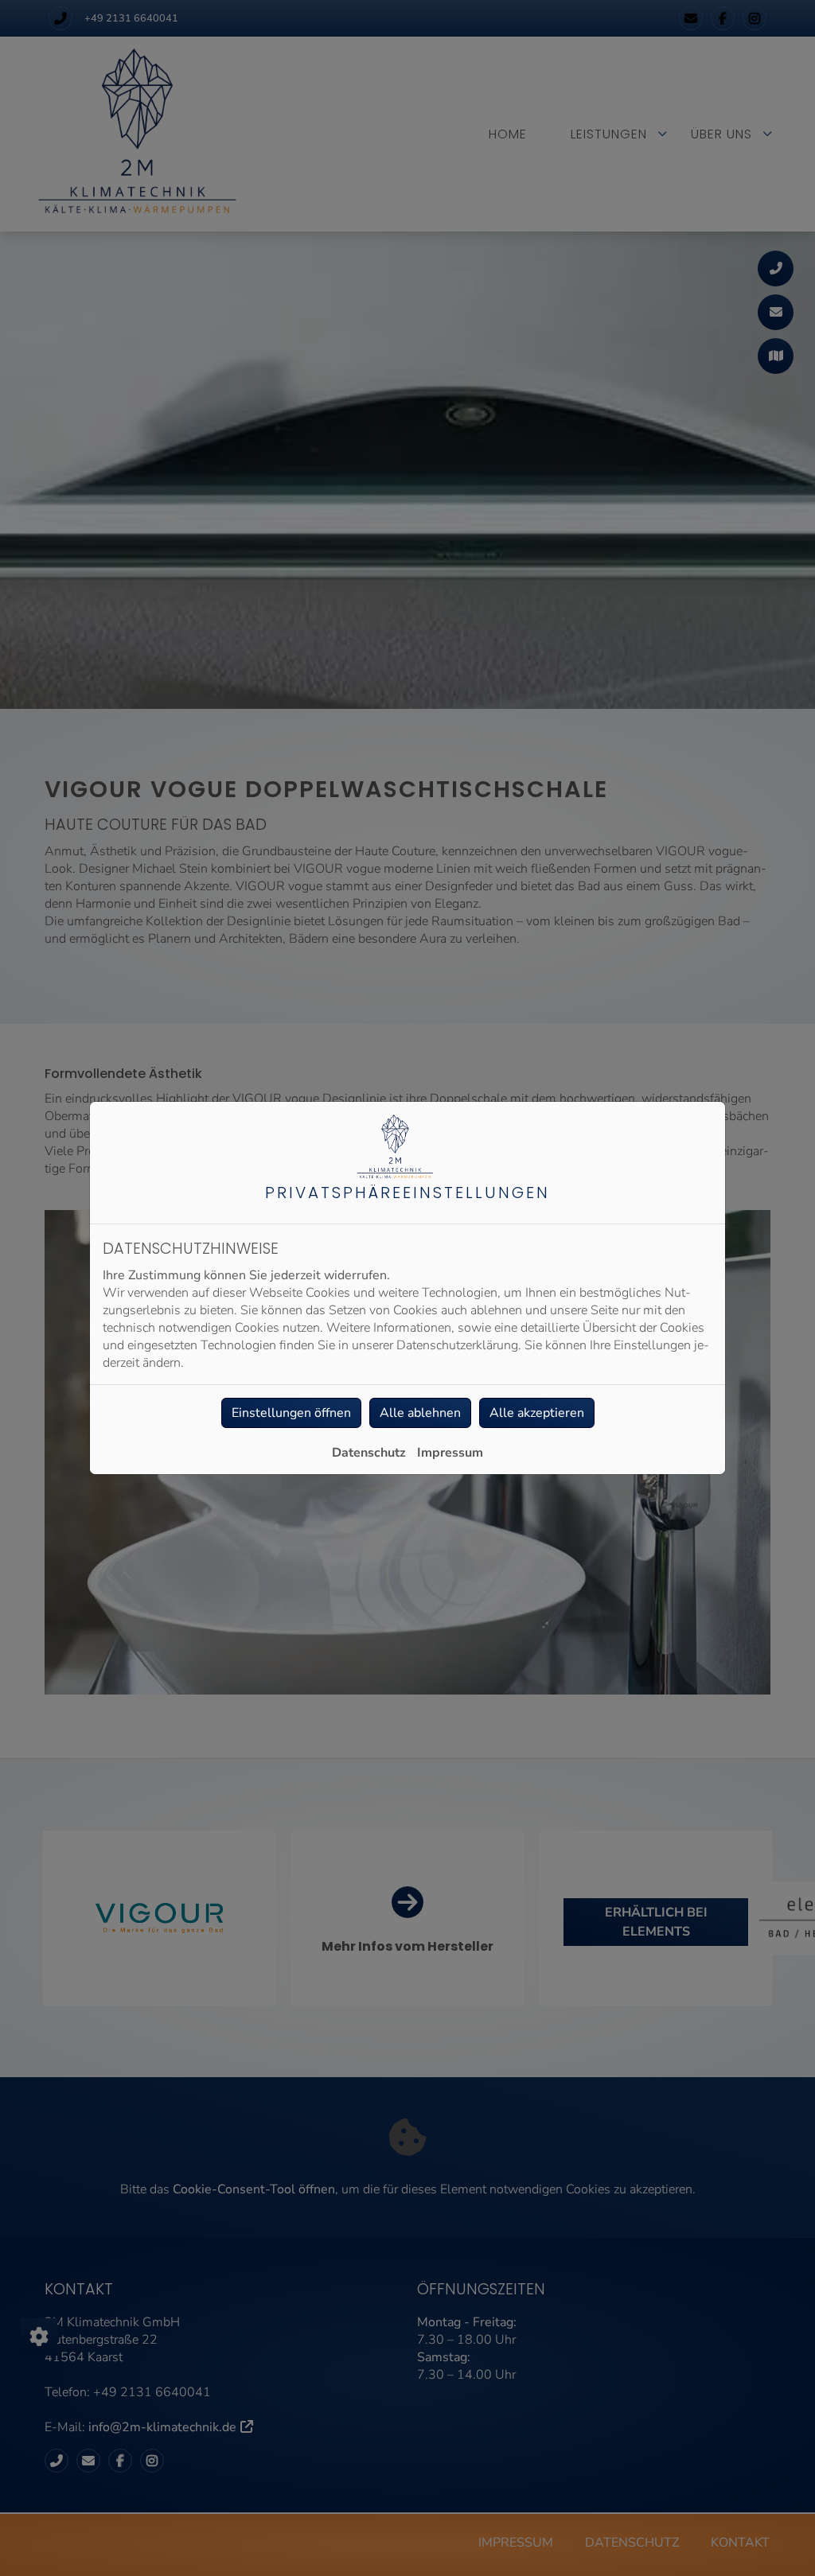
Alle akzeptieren (537, 1413)
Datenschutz (369, 1453)
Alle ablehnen (420, 1413)
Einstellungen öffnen (291, 1413)
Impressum (450, 1453)
